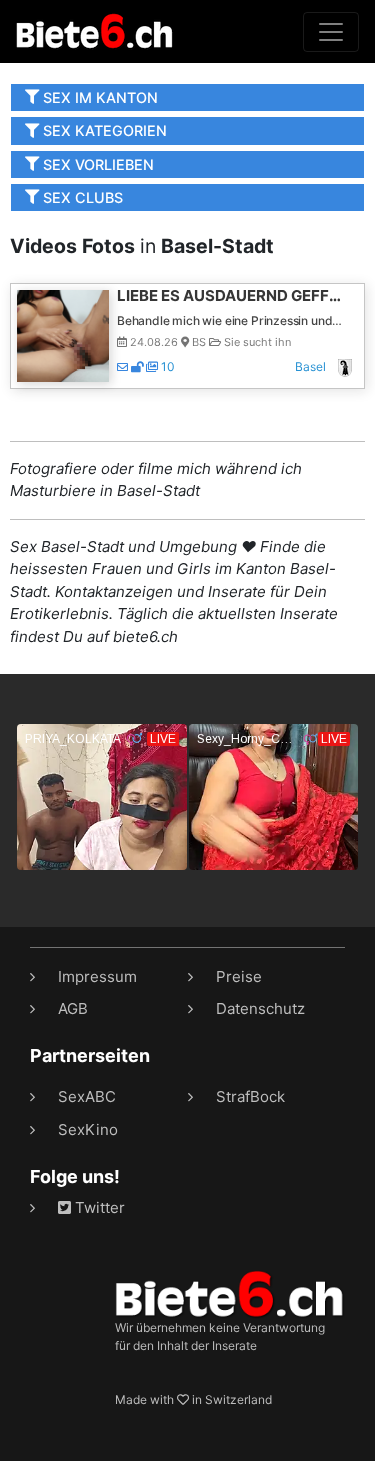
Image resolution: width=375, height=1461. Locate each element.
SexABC (87, 1096)
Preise (239, 976)
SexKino (88, 1129)
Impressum (97, 976)
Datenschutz (260, 1008)
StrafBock (250, 1096)
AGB (73, 1008)
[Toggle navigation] (331, 32)
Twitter (98, 1207)
